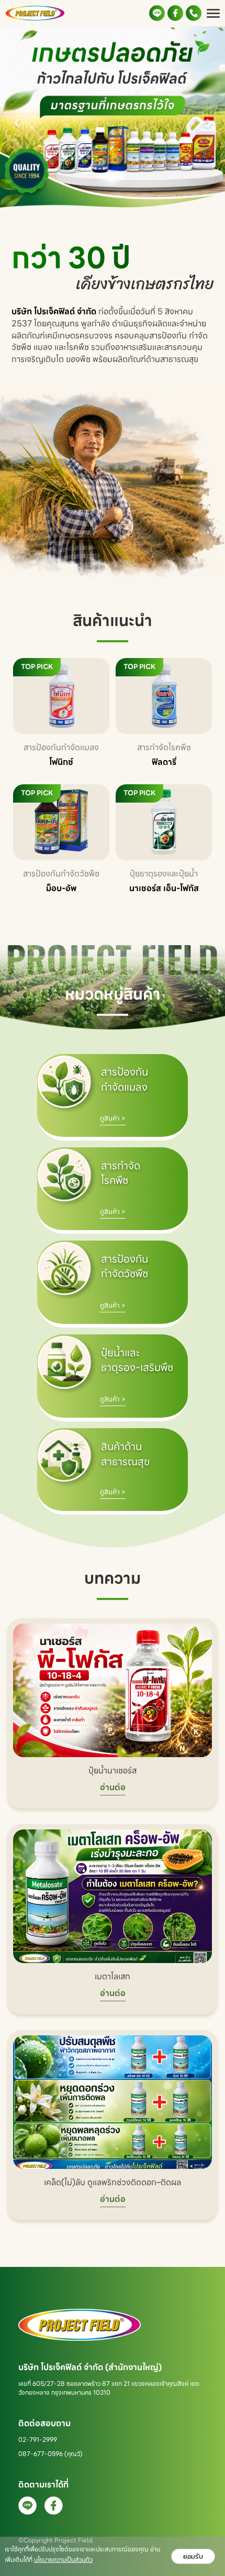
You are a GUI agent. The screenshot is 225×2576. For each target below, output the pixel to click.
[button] (17, 118)
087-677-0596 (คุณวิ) (50, 2454)
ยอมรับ (193, 2556)
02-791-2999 (38, 2440)
